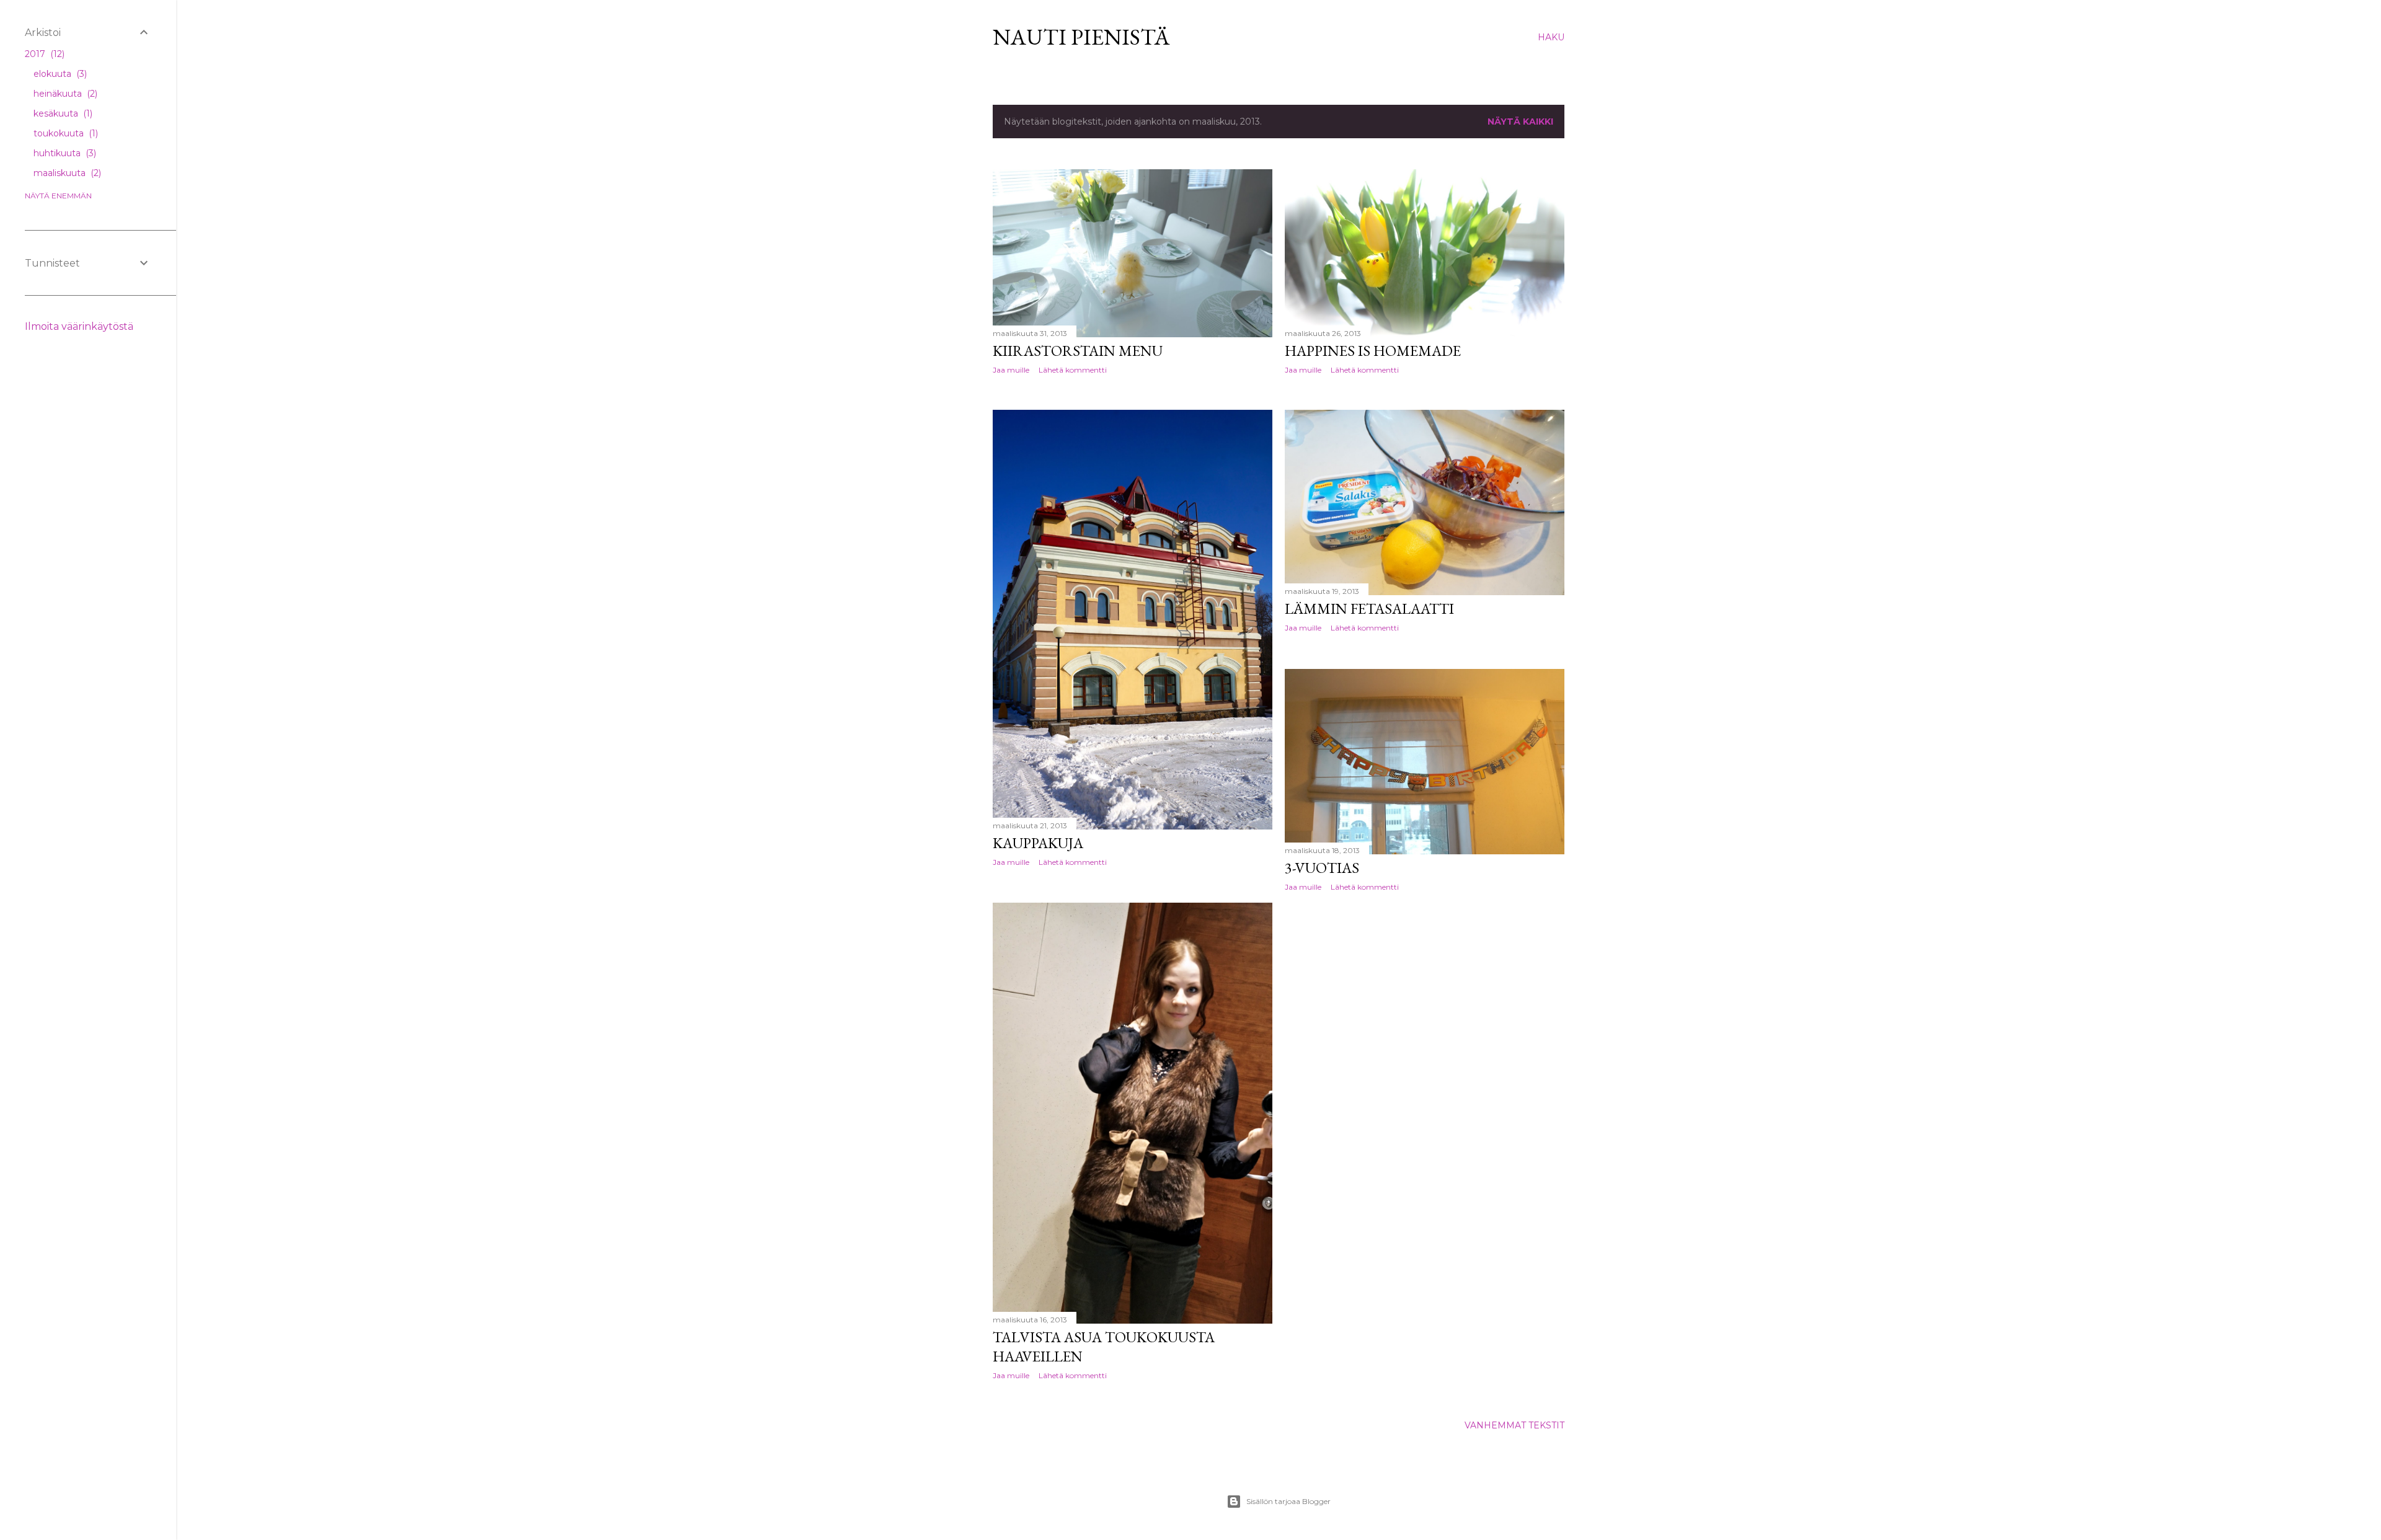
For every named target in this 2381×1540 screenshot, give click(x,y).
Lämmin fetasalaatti (1369, 608)
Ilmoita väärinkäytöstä (79, 326)
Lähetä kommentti (1073, 370)
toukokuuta (64, 133)
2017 (43, 54)
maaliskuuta (66, 173)
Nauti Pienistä (1081, 37)
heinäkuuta (64, 94)
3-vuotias (1322, 868)
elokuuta (59, 74)
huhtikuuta (64, 153)
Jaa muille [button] (1011, 370)
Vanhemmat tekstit (1514, 1425)
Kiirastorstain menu (1078, 351)
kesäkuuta (62, 113)
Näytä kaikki (1520, 122)
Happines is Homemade (1373, 351)
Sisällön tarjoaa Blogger (1288, 1501)
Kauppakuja (1038, 843)
